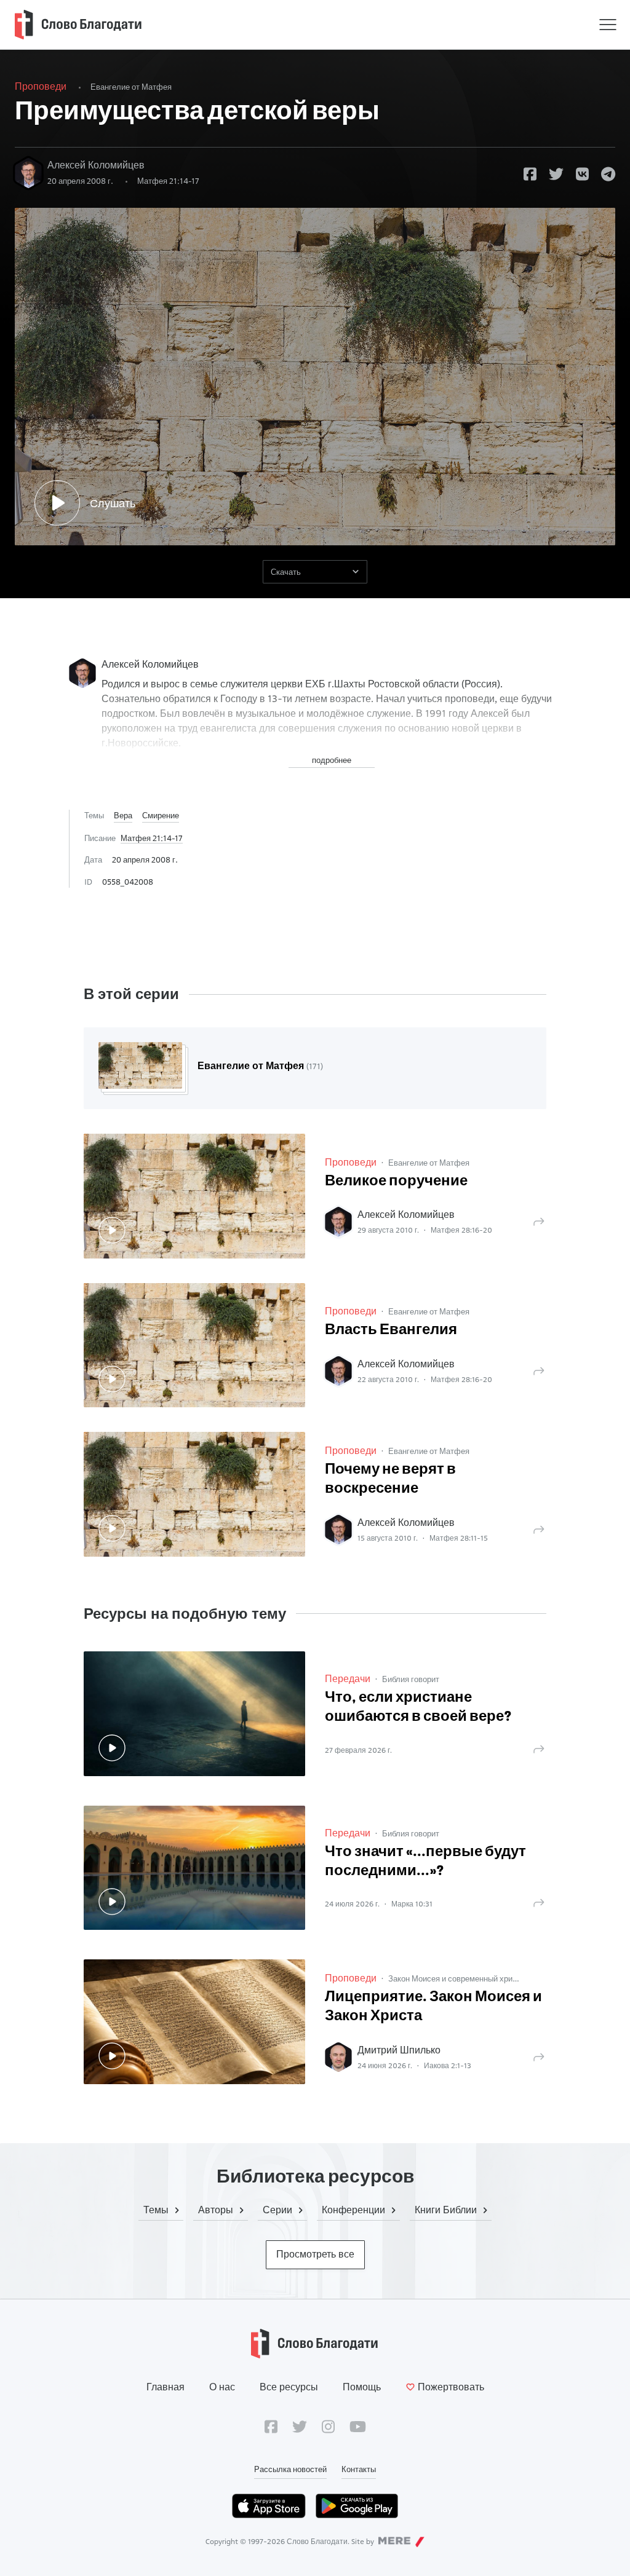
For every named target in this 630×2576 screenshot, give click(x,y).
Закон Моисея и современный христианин (465, 1978)
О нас (222, 2387)
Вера (123, 815)
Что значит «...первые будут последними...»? (425, 1862)
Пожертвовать (451, 2387)
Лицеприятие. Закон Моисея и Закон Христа (433, 2007)
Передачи (348, 1679)
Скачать (286, 572)
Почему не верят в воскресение (390, 1480)
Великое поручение (396, 1182)
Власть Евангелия (391, 1330)
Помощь (362, 2387)
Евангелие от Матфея (131, 87)
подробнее (332, 760)
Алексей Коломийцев (96, 165)
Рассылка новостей (290, 2469)
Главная (165, 2387)
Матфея (168, 181)
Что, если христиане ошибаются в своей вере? (418, 1708)
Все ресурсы (289, 2387)
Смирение (161, 815)
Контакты (359, 2469)
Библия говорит (411, 1679)
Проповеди (41, 86)
